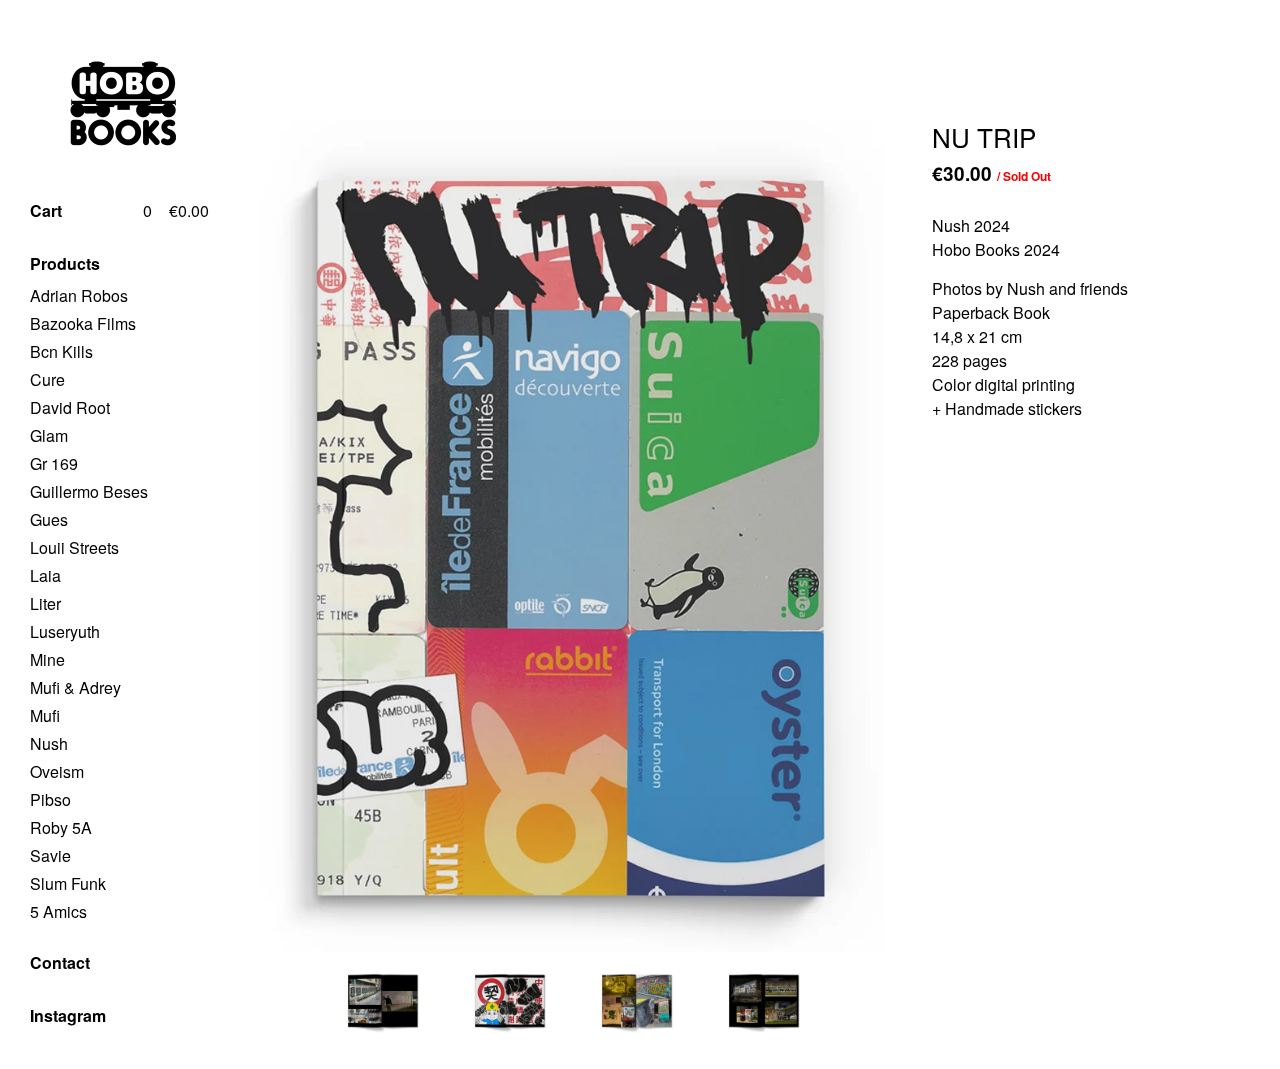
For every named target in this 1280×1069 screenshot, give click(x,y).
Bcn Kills (61, 351)
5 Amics (58, 911)
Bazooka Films (83, 323)
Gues (49, 519)
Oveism (57, 771)
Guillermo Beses (89, 491)
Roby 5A (61, 827)
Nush (49, 743)
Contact (60, 962)
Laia (45, 575)
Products (65, 263)
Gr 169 (54, 463)
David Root (70, 407)
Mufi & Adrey (75, 687)
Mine (47, 659)
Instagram (68, 1015)
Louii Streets (74, 547)
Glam (49, 435)
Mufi (45, 715)
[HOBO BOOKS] (105, 103)
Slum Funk (68, 883)
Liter (45, 603)
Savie (50, 855)
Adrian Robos (79, 295)
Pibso (50, 799)
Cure (47, 379)
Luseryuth (65, 631)
